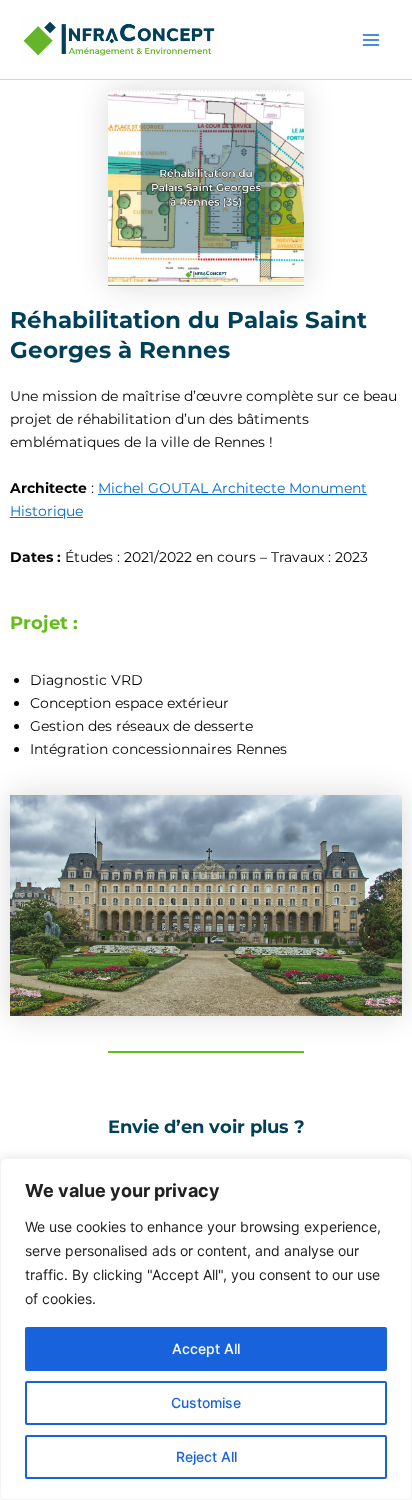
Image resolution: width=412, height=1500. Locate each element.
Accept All (206, 1348)
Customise (206, 1402)
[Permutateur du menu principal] (371, 40)
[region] (206, 1329)
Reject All (206, 1456)
